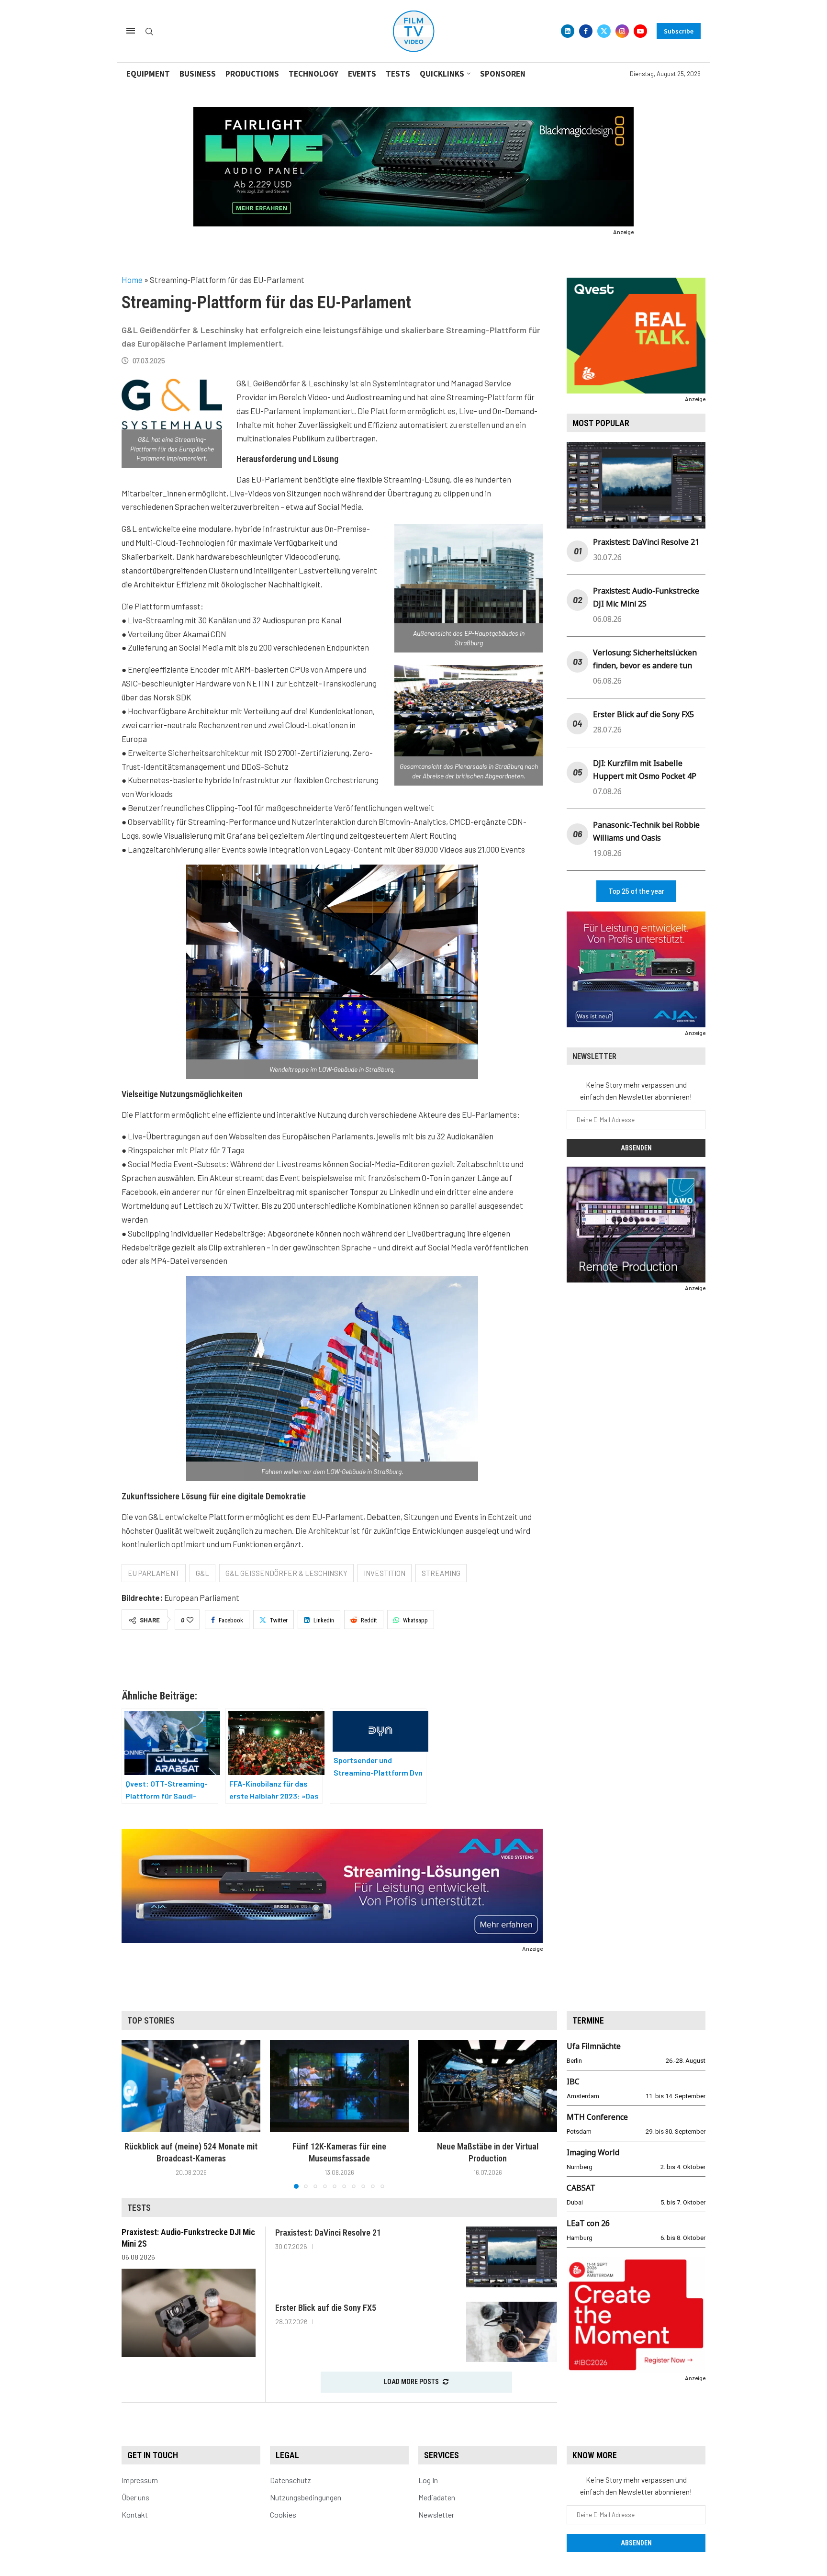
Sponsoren (503, 74)
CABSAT (581, 2188)
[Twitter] (604, 31)
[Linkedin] (568, 31)
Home (132, 280)
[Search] (149, 32)
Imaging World (593, 2152)
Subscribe (679, 31)
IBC (573, 2081)
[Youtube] (640, 31)
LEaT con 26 (588, 2223)
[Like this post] (190, 1620)
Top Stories (151, 2020)
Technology (313, 74)
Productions (252, 74)
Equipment (148, 74)
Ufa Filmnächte (594, 2046)
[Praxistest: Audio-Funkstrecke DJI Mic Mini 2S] (189, 2313)
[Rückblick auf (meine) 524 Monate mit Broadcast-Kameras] (191, 2086)
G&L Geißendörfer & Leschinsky (286, 1573)
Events (362, 74)
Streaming (441, 1573)
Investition (385, 1573)
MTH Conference (597, 2117)
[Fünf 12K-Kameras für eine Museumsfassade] (339, 2086)
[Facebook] (586, 31)
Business (198, 74)
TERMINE (588, 2020)
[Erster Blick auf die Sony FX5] (512, 2332)
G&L (202, 1573)
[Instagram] (622, 31)
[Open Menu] (131, 31)
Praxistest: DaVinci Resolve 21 (646, 542)
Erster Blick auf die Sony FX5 (643, 714)
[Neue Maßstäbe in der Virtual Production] (488, 2086)
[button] (134, 2114)
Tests (398, 74)
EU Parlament (154, 1573)
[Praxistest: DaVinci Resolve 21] (512, 2257)
